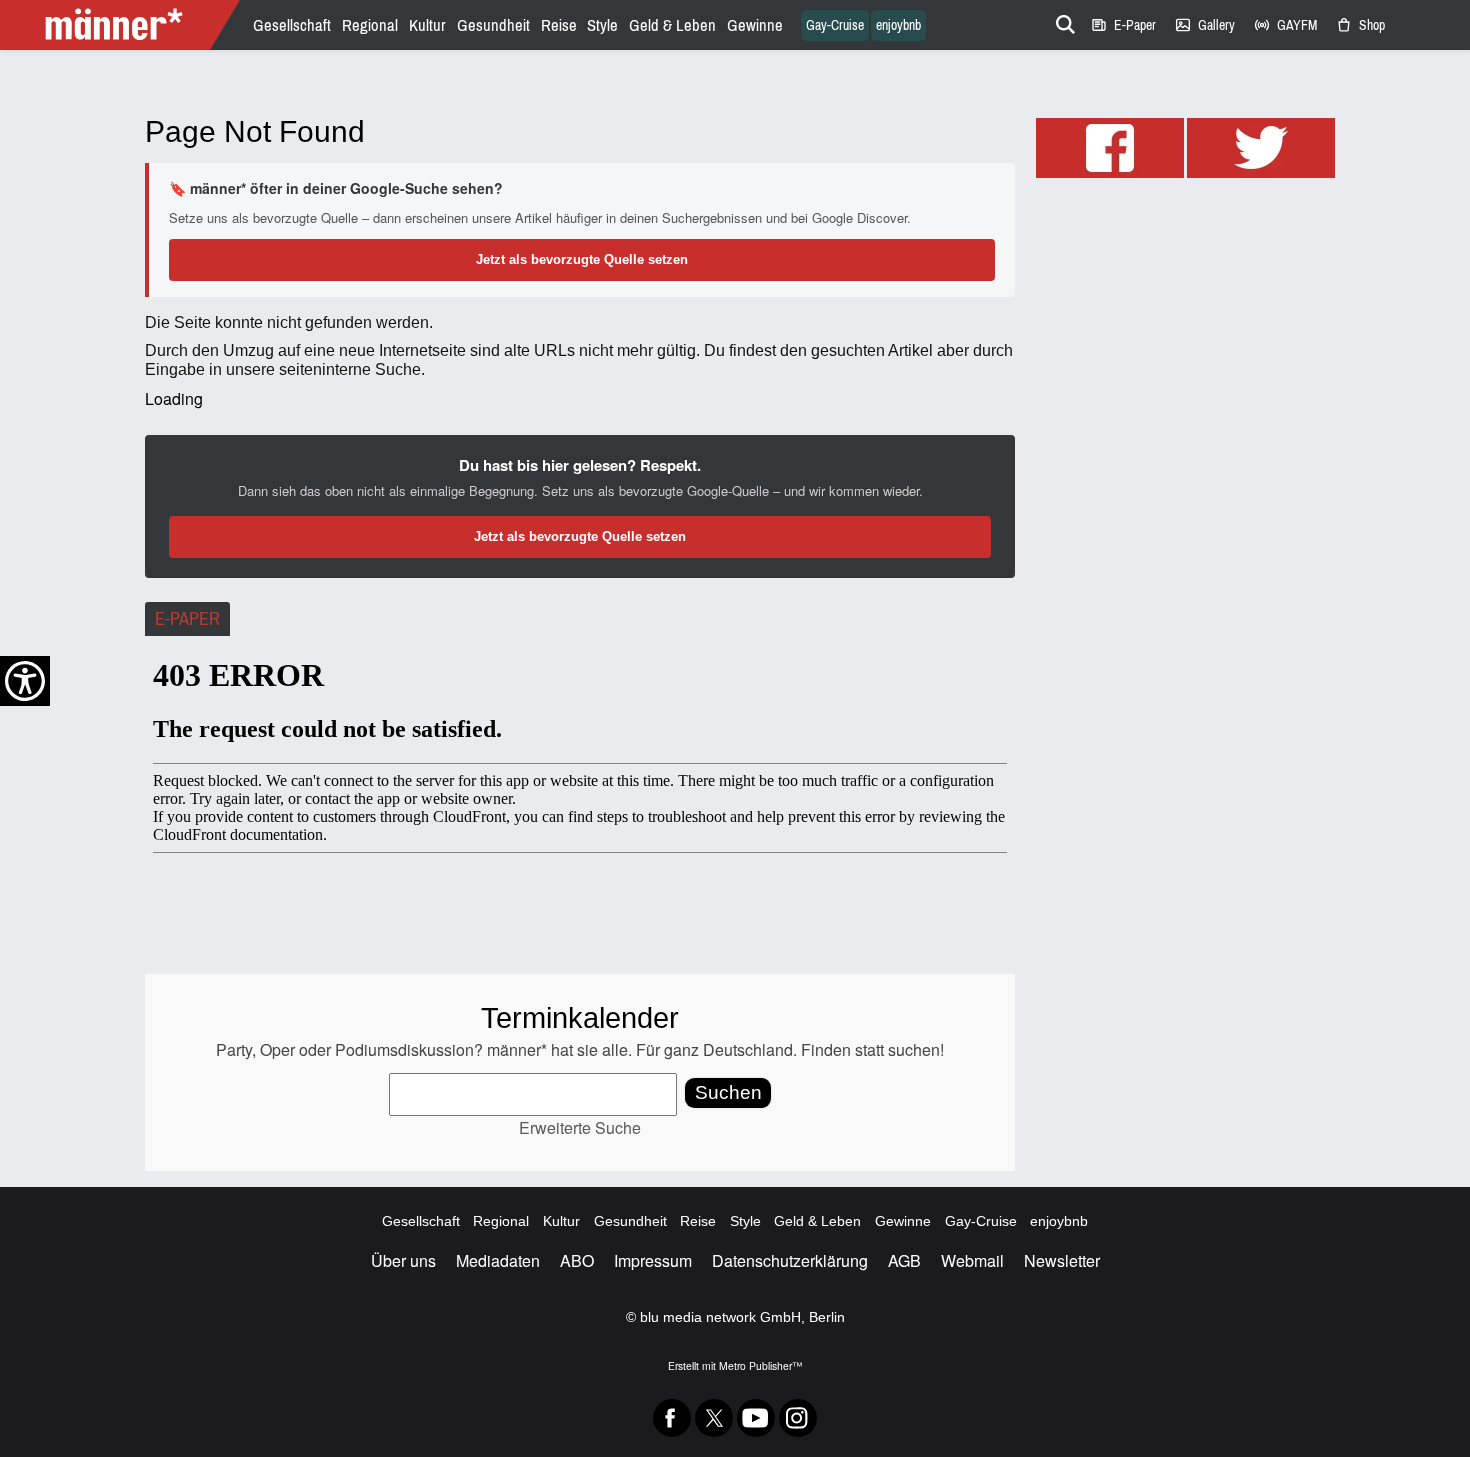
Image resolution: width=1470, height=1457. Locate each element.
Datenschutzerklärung (790, 1260)
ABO (577, 1260)
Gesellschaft (292, 25)
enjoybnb (898, 25)
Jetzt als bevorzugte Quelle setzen (582, 259)
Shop (1360, 25)
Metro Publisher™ (760, 1365)
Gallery (1204, 25)
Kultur (427, 25)
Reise (559, 25)
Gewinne (755, 25)
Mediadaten (498, 1260)
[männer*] (122, 25)
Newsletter (1062, 1260)
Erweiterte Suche (580, 1127)
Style (602, 25)
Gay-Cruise (835, 25)
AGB (904, 1260)
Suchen (728, 1092)
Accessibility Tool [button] (25, 681)
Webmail (972, 1260)
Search (1062, 21)
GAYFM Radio (1285, 25)
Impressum (653, 1260)
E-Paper (1123, 25)
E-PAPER (187, 619)
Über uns (403, 1260)
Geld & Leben (672, 25)
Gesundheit (493, 25)
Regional (370, 25)
